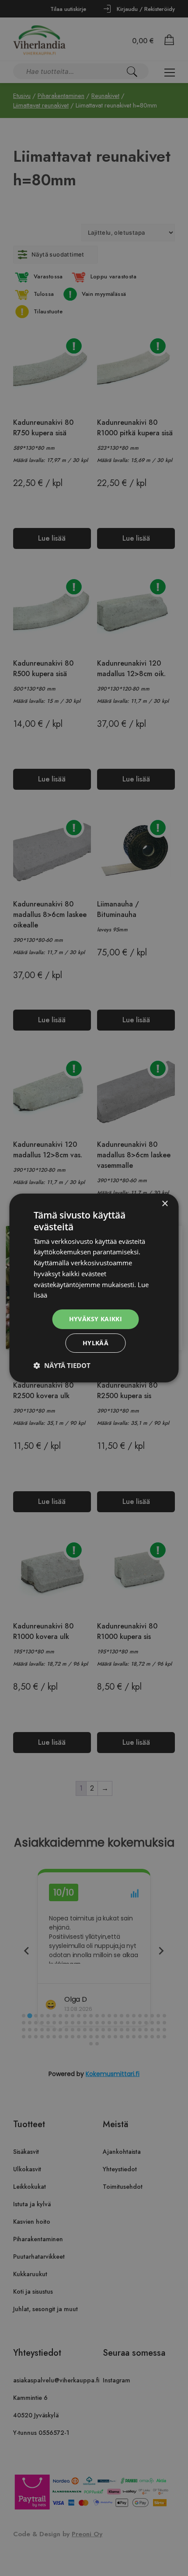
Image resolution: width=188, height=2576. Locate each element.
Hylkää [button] (96, 1343)
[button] (62, 1365)
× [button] (165, 1204)
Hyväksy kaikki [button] (96, 1319)
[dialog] (94, 1288)
